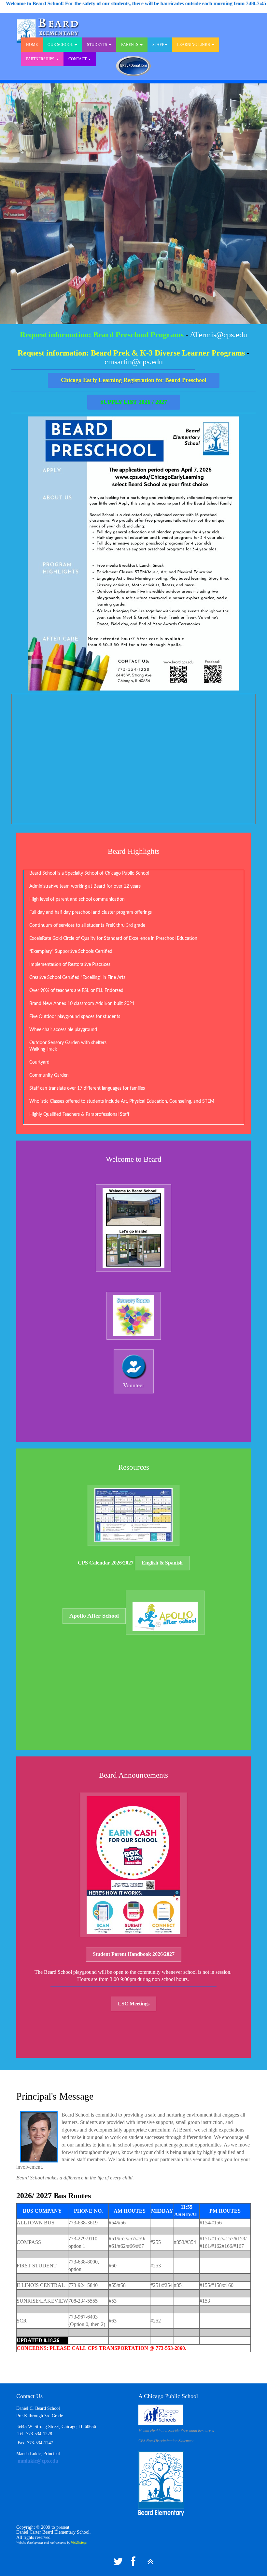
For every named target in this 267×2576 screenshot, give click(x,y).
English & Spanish (162, 1563)
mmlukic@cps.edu (37, 2461)
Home (32, 45)
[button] (131, 353)
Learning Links (194, 45)
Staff (158, 45)
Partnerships (41, 59)
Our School (61, 45)
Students (98, 45)
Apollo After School (94, 1616)
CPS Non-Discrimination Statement (166, 2441)
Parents (130, 45)
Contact (78, 59)
